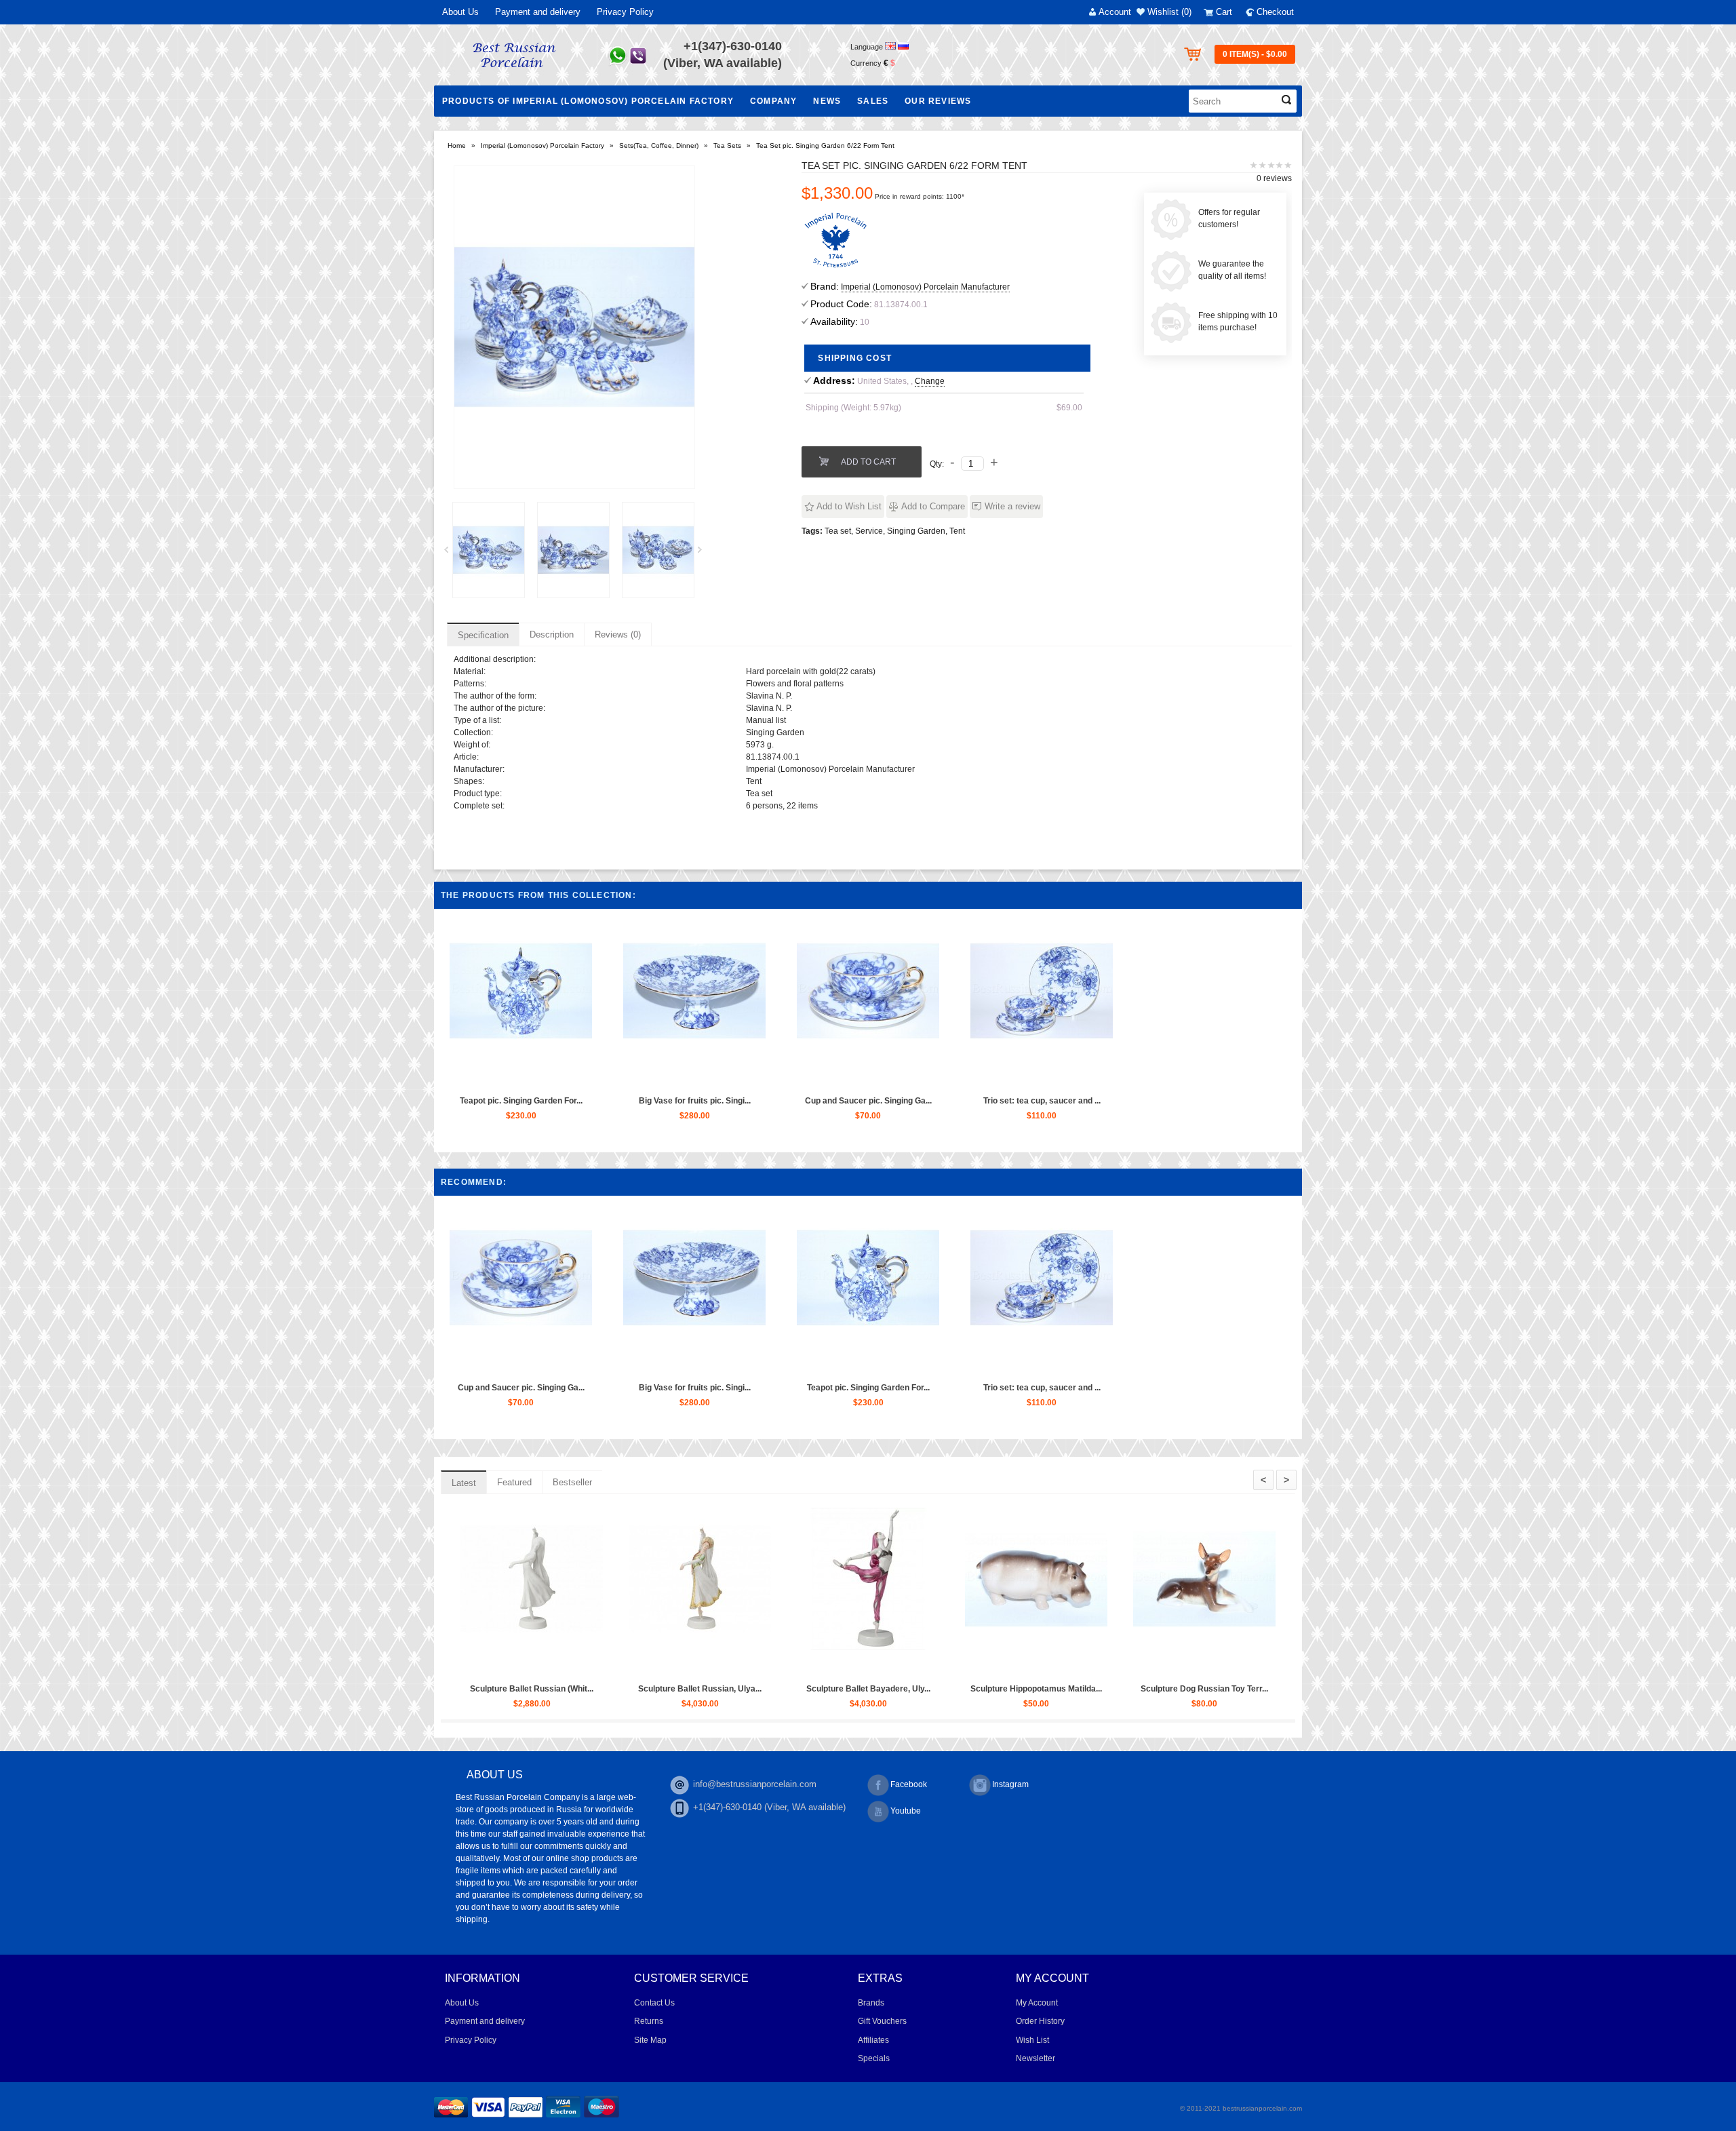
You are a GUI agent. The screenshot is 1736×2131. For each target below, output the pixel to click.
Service (869, 531)
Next (705, 553)
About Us (460, 12)
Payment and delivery (538, 12)
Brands (871, 2003)
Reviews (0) (618, 634)
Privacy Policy (625, 12)
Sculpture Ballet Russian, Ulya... (1260, 1689)
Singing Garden (916, 531)
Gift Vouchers (882, 2021)
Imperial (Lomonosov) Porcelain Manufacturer (925, 287)
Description (552, 634)
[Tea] (489, 550)
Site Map (650, 2040)
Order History (1040, 2021)
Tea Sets (727, 145)
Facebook (909, 1784)
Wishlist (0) (1169, 12)
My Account (1037, 2003)
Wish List (1032, 2040)
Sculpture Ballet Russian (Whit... (1092, 1689)
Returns (649, 2021)
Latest (464, 1483)
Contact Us (654, 2003)
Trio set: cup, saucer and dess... (587, 1689)
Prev (451, 553)
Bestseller (572, 1482)
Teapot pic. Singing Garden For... (521, 1101)
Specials (874, 2058)
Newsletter (1035, 2058)
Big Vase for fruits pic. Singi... (695, 1101)
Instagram (1010, 1784)
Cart (1224, 12)
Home (457, 145)
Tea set (838, 531)
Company (773, 101)
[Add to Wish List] (520, 1077)
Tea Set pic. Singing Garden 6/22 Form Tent (825, 145)
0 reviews (1274, 178)
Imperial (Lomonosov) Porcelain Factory (542, 145)
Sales (873, 101)
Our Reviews (938, 101)
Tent (957, 531)
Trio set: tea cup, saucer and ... (1042, 1101)
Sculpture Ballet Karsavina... (924, 1689)
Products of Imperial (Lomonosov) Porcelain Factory (588, 101)
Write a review (1012, 506)
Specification (483, 635)
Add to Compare (933, 506)
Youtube (906, 1811)
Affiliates (873, 2040)
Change (930, 381)
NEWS (827, 101)
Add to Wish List (849, 506)
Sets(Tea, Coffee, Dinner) (659, 145)
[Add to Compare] (551, 1077)
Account (1115, 12)
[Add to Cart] (489, 1077)
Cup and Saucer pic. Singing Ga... (868, 1101)
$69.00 (1069, 408)
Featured (514, 1482)
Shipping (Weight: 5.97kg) (853, 408)
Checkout (1275, 12)
